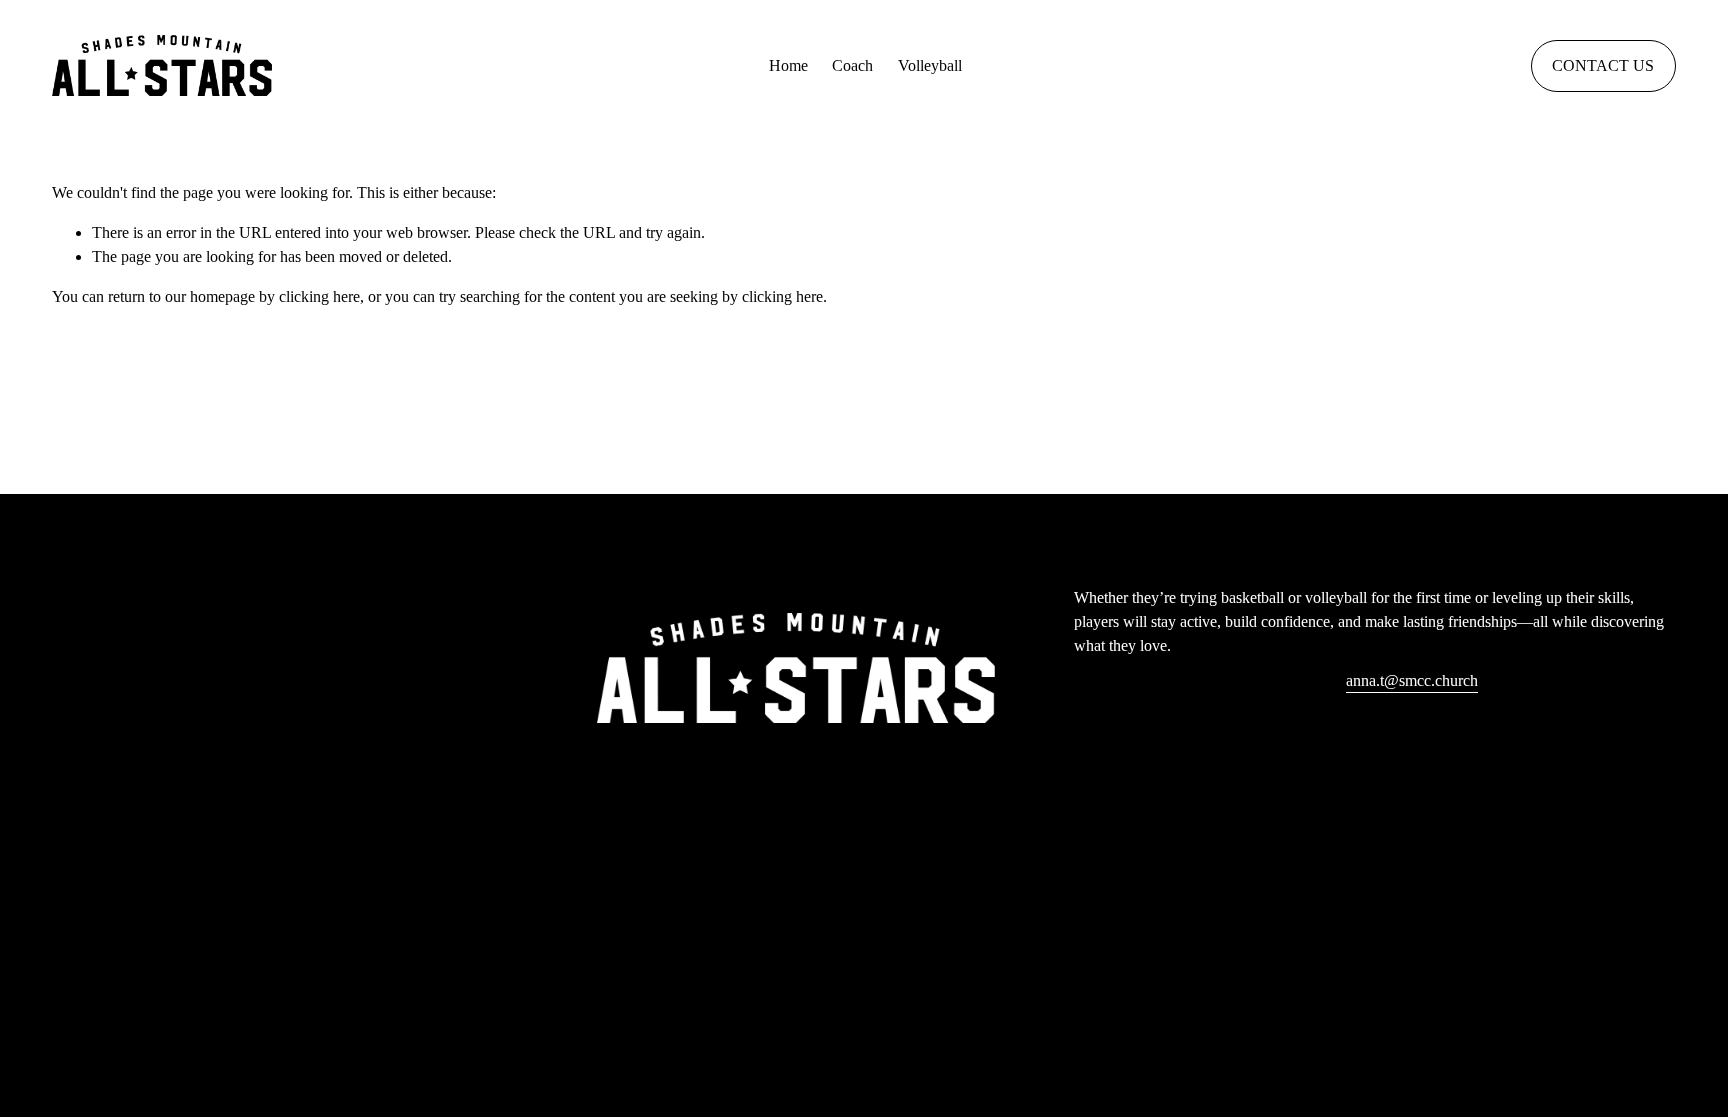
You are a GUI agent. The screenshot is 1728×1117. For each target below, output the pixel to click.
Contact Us (1603, 65)
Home (788, 65)
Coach (852, 65)
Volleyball (930, 65)
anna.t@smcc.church (1412, 680)
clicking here (319, 296)
